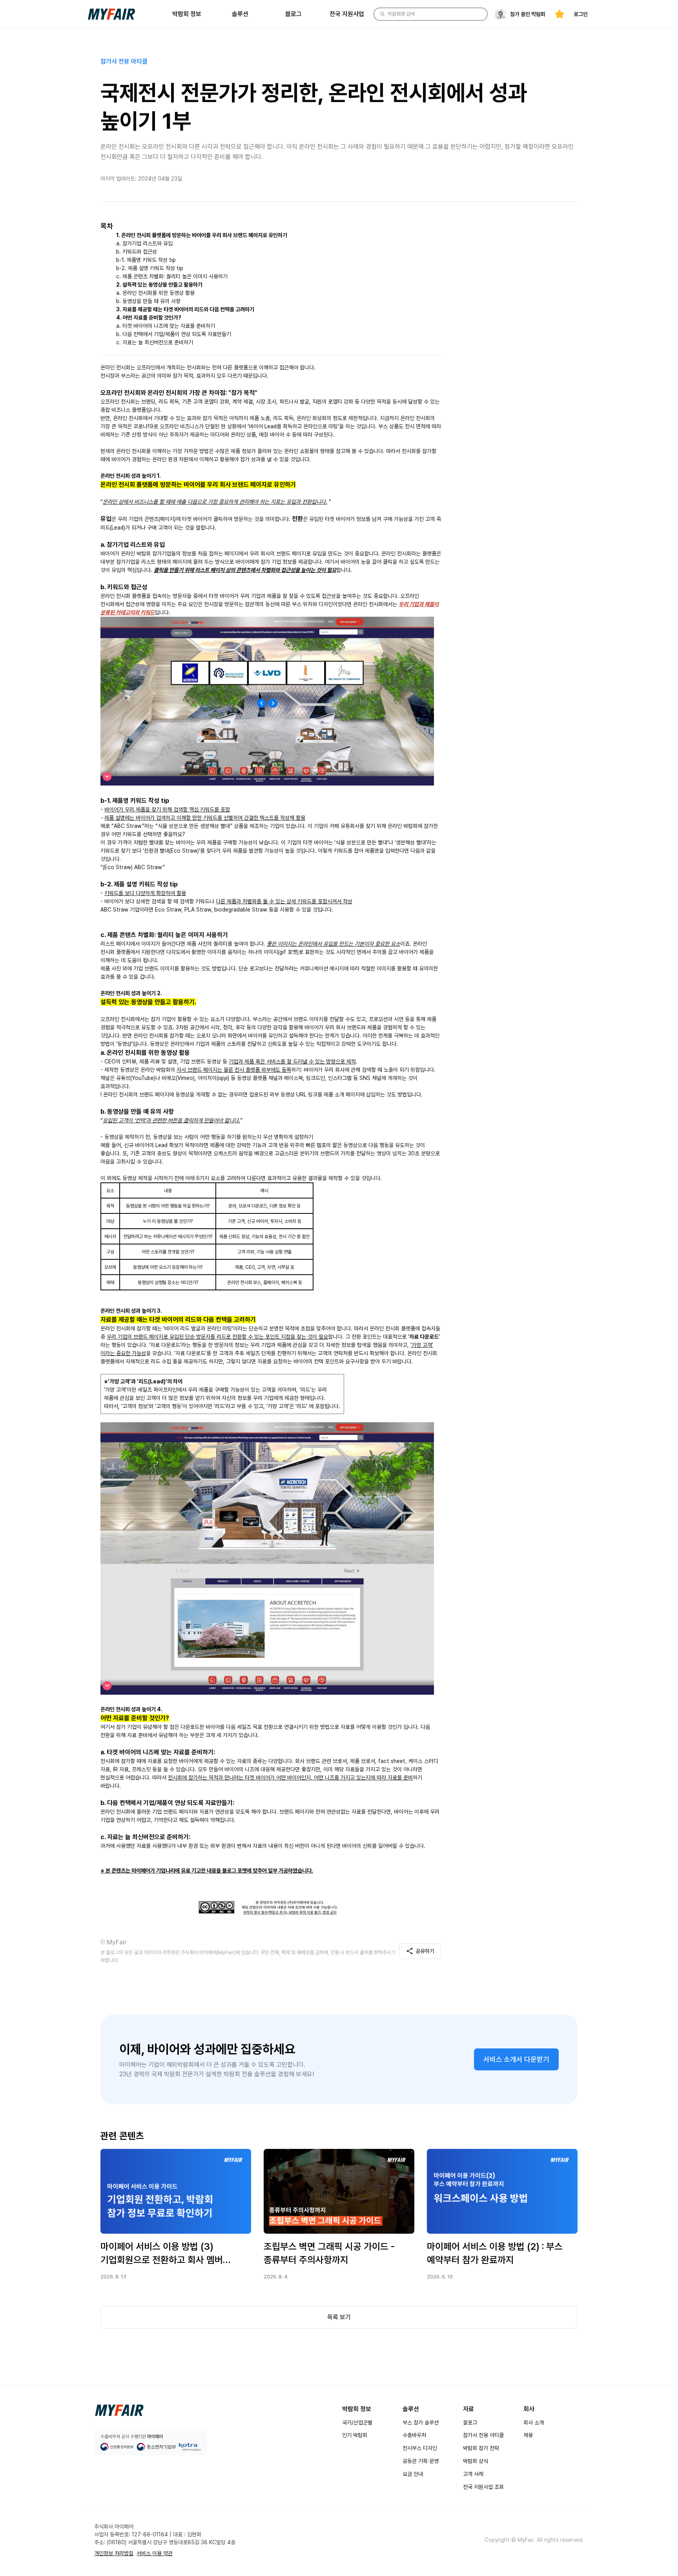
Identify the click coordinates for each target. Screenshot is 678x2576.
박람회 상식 (476, 2461)
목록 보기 (339, 2317)
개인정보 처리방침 (114, 2553)
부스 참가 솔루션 (421, 2423)
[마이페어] (119, 2410)
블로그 (470, 2423)
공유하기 (425, 1951)
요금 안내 (413, 2474)
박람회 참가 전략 (481, 2448)
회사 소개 (534, 2423)
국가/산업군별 (357, 2423)
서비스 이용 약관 (155, 2553)
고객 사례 (473, 2474)
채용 (528, 2435)
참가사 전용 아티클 (483, 2435)
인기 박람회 (355, 2435)
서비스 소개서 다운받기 (516, 2059)
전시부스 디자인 (420, 2448)
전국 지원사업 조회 (483, 2487)
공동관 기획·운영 (421, 2461)
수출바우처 (414, 2435)
